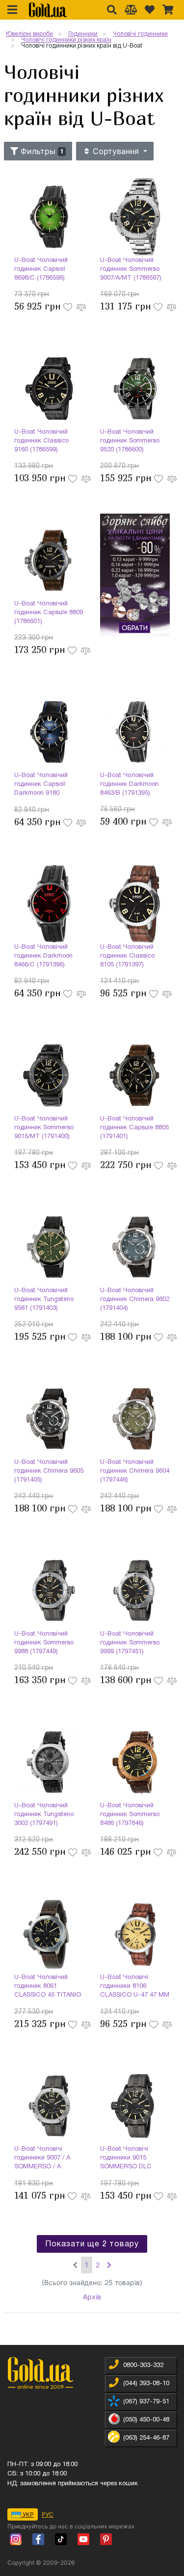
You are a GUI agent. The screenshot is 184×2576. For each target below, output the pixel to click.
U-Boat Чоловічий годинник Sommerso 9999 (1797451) (130, 1643)
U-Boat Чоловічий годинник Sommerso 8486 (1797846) (130, 1815)
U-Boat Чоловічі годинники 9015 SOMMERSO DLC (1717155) (126, 2159)
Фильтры (41, 151)
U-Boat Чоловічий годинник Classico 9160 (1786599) (41, 441)
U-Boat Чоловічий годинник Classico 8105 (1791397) (127, 956)
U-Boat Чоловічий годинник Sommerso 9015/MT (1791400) (44, 1128)
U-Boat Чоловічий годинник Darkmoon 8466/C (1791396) (43, 956)
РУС (48, 2514)
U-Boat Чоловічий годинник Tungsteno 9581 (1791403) (44, 1300)
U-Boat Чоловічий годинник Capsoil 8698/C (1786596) (41, 269)
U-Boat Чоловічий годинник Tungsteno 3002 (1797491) (44, 1815)
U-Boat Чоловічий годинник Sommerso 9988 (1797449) (44, 1643)
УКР (27, 2514)
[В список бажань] (69, 306)
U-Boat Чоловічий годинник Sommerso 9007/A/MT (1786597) (131, 269)
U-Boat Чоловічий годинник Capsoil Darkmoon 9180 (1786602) (41, 785)
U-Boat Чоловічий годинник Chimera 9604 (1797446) (135, 1471)
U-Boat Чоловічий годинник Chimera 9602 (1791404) (135, 1300)
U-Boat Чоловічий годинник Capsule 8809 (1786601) (49, 613)
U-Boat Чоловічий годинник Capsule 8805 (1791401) (134, 1128)
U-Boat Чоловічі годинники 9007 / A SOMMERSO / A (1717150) (42, 2159)
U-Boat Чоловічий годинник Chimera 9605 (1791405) (49, 1471)
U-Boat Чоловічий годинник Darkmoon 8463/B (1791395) (129, 784)
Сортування (116, 151)
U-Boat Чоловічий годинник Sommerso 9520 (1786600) (130, 441)
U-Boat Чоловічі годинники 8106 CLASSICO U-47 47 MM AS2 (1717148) (135, 1987)
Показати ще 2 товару (92, 2244)
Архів (92, 2297)
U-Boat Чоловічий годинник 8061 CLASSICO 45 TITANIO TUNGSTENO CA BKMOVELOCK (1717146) (48, 1987)
